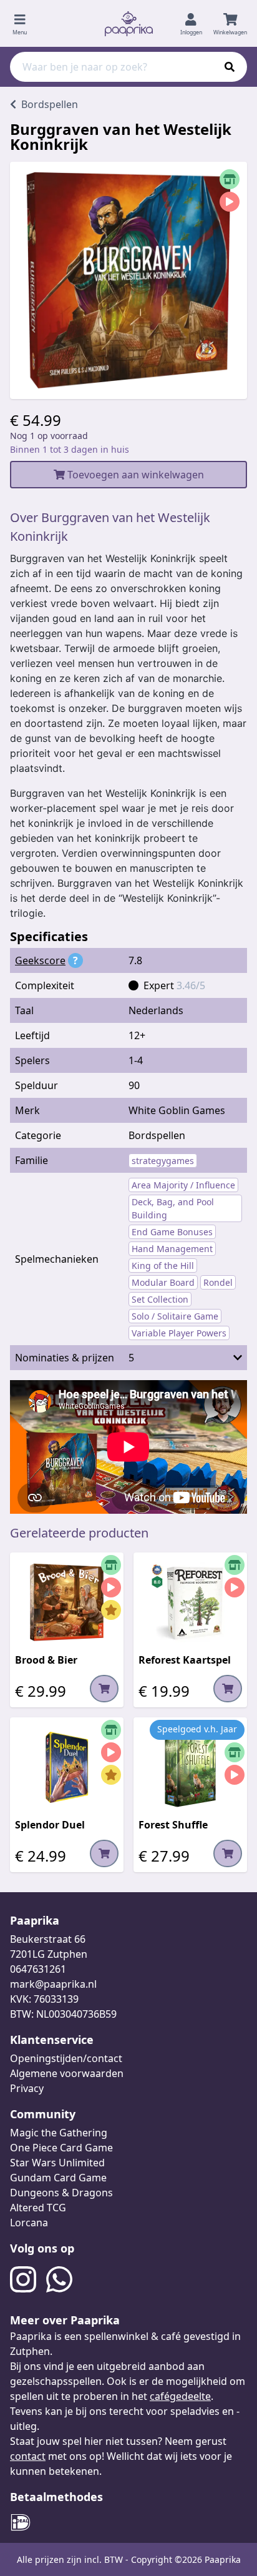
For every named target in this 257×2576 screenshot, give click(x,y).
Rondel (218, 1282)
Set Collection (160, 1299)
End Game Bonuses (172, 1232)
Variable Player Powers (179, 1333)
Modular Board (163, 1282)
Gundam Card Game (58, 2178)
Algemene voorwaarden (67, 2073)
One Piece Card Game (61, 2148)
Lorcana (29, 2223)
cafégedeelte (180, 2396)
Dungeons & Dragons (61, 2193)
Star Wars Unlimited (57, 2163)
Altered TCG (38, 2208)
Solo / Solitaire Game (175, 1316)
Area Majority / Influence (183, 1185)
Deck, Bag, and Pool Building (173, 1208)
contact (28, 2456)
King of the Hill (163, 1266)
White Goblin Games (177, 1110)
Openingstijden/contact (66, 2058)
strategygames (163, 1161)
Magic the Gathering (59, 2133)
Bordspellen (157, 1135)
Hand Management (172, 1249)
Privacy (27, 2088)
